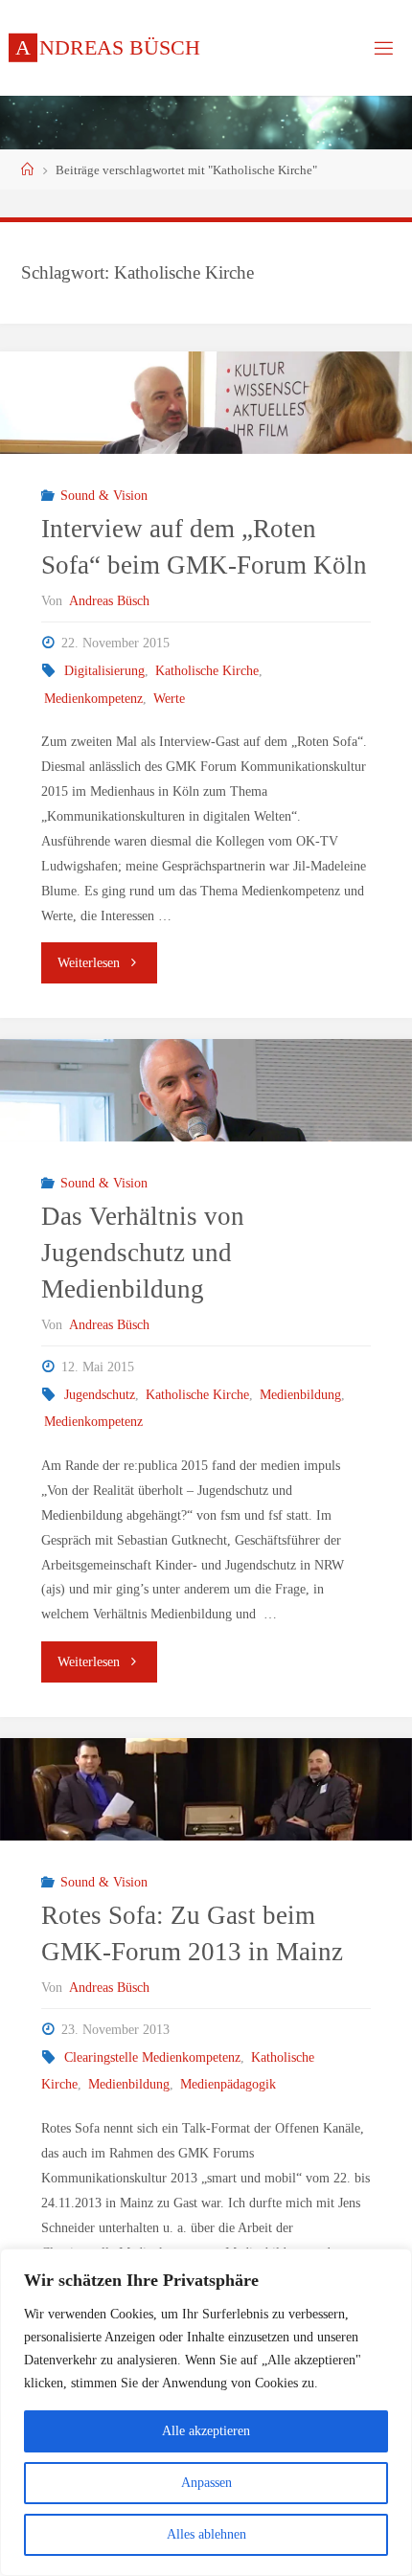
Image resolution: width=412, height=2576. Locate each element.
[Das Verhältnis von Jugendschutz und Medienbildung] (206, 1090)
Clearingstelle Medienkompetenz (152, 2057)
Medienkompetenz (93, 698)
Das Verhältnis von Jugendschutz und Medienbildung (143, 1253)
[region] (206, 2412)
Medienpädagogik (228, 2084)
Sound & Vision (104, 495)
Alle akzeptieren (206, 2431)
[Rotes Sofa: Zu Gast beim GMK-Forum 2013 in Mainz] (206, 1789)
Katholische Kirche (207, 670)
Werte (169, 698)
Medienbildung (300, 1394)
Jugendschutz (100, 1394)
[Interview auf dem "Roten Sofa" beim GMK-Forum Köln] (206, 403)
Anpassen (206, 2483)
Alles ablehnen (206, 2534)
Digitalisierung (104, 670)
